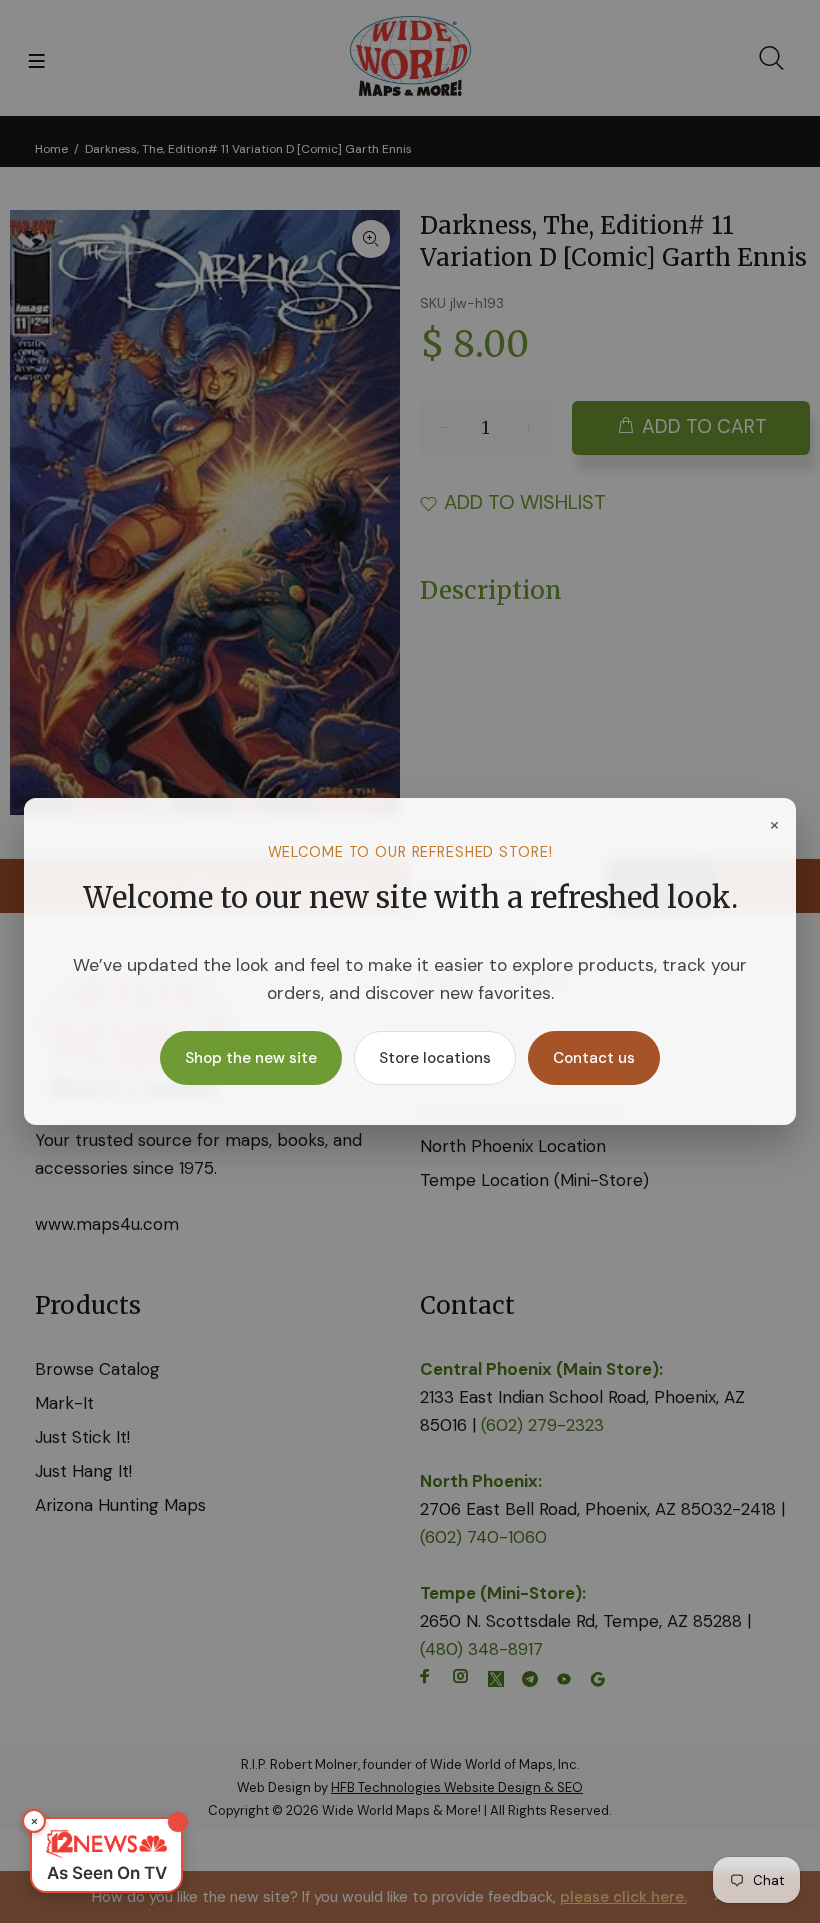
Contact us (594, 1058)
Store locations (435, 1058)
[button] (106, 1855)
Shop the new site (251, 1058)
